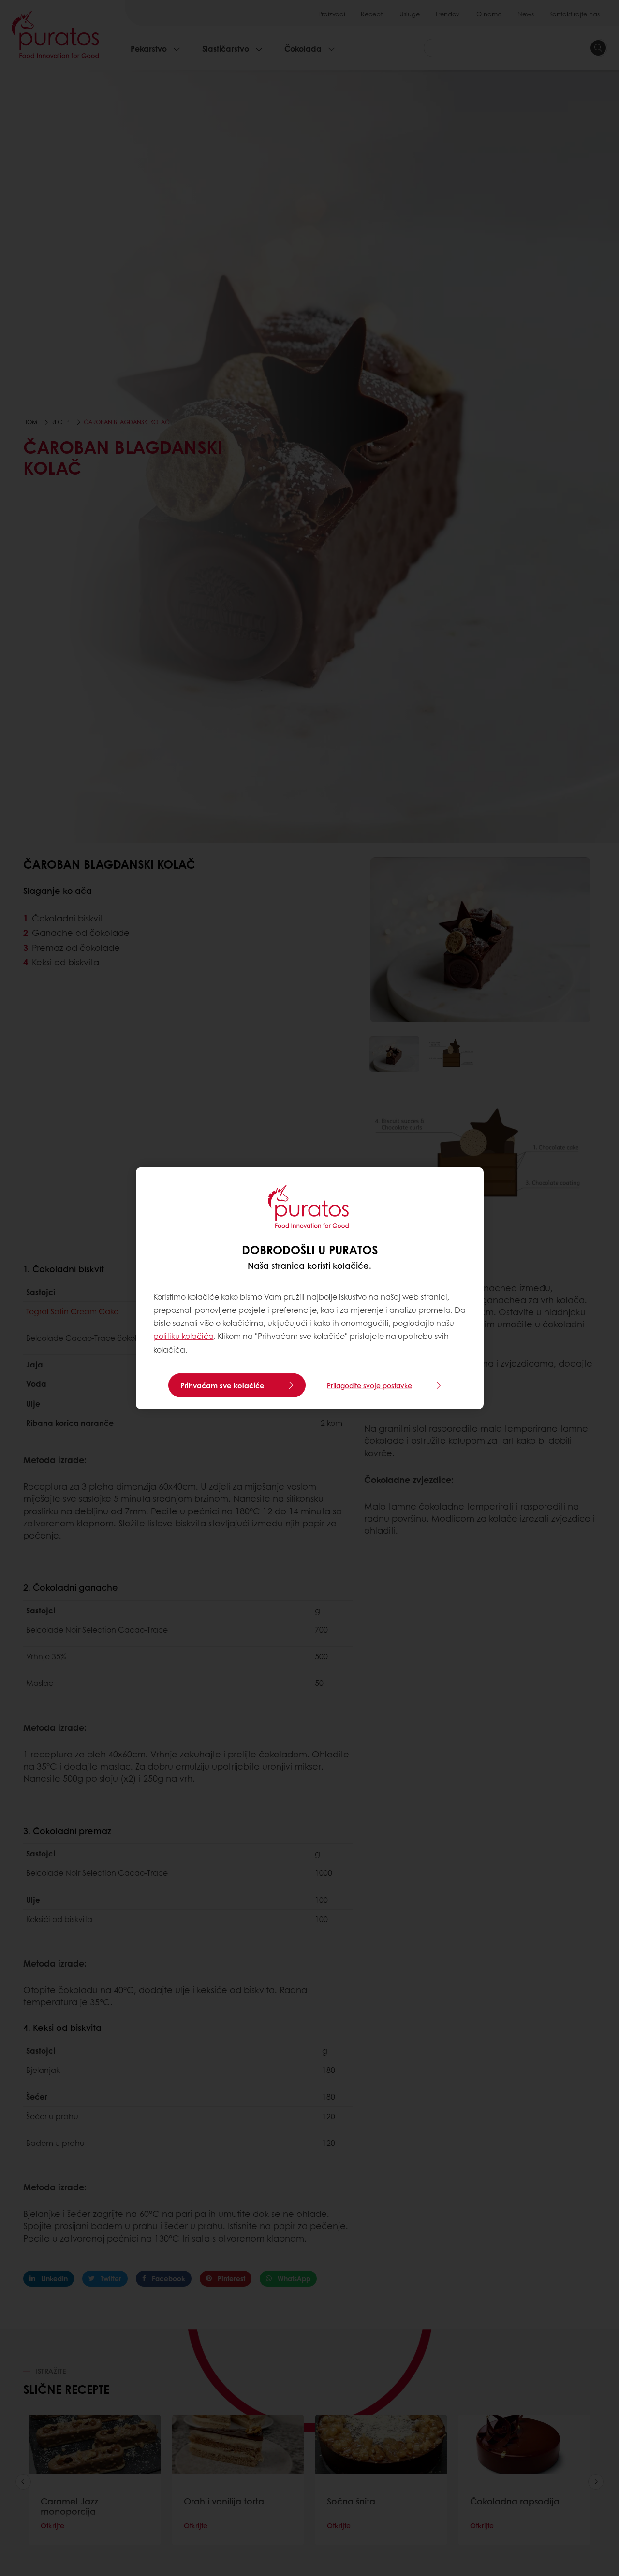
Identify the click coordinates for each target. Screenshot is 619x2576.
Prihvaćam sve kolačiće (222, 1385)
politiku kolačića (184, 1336)
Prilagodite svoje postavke (369, 1385)
